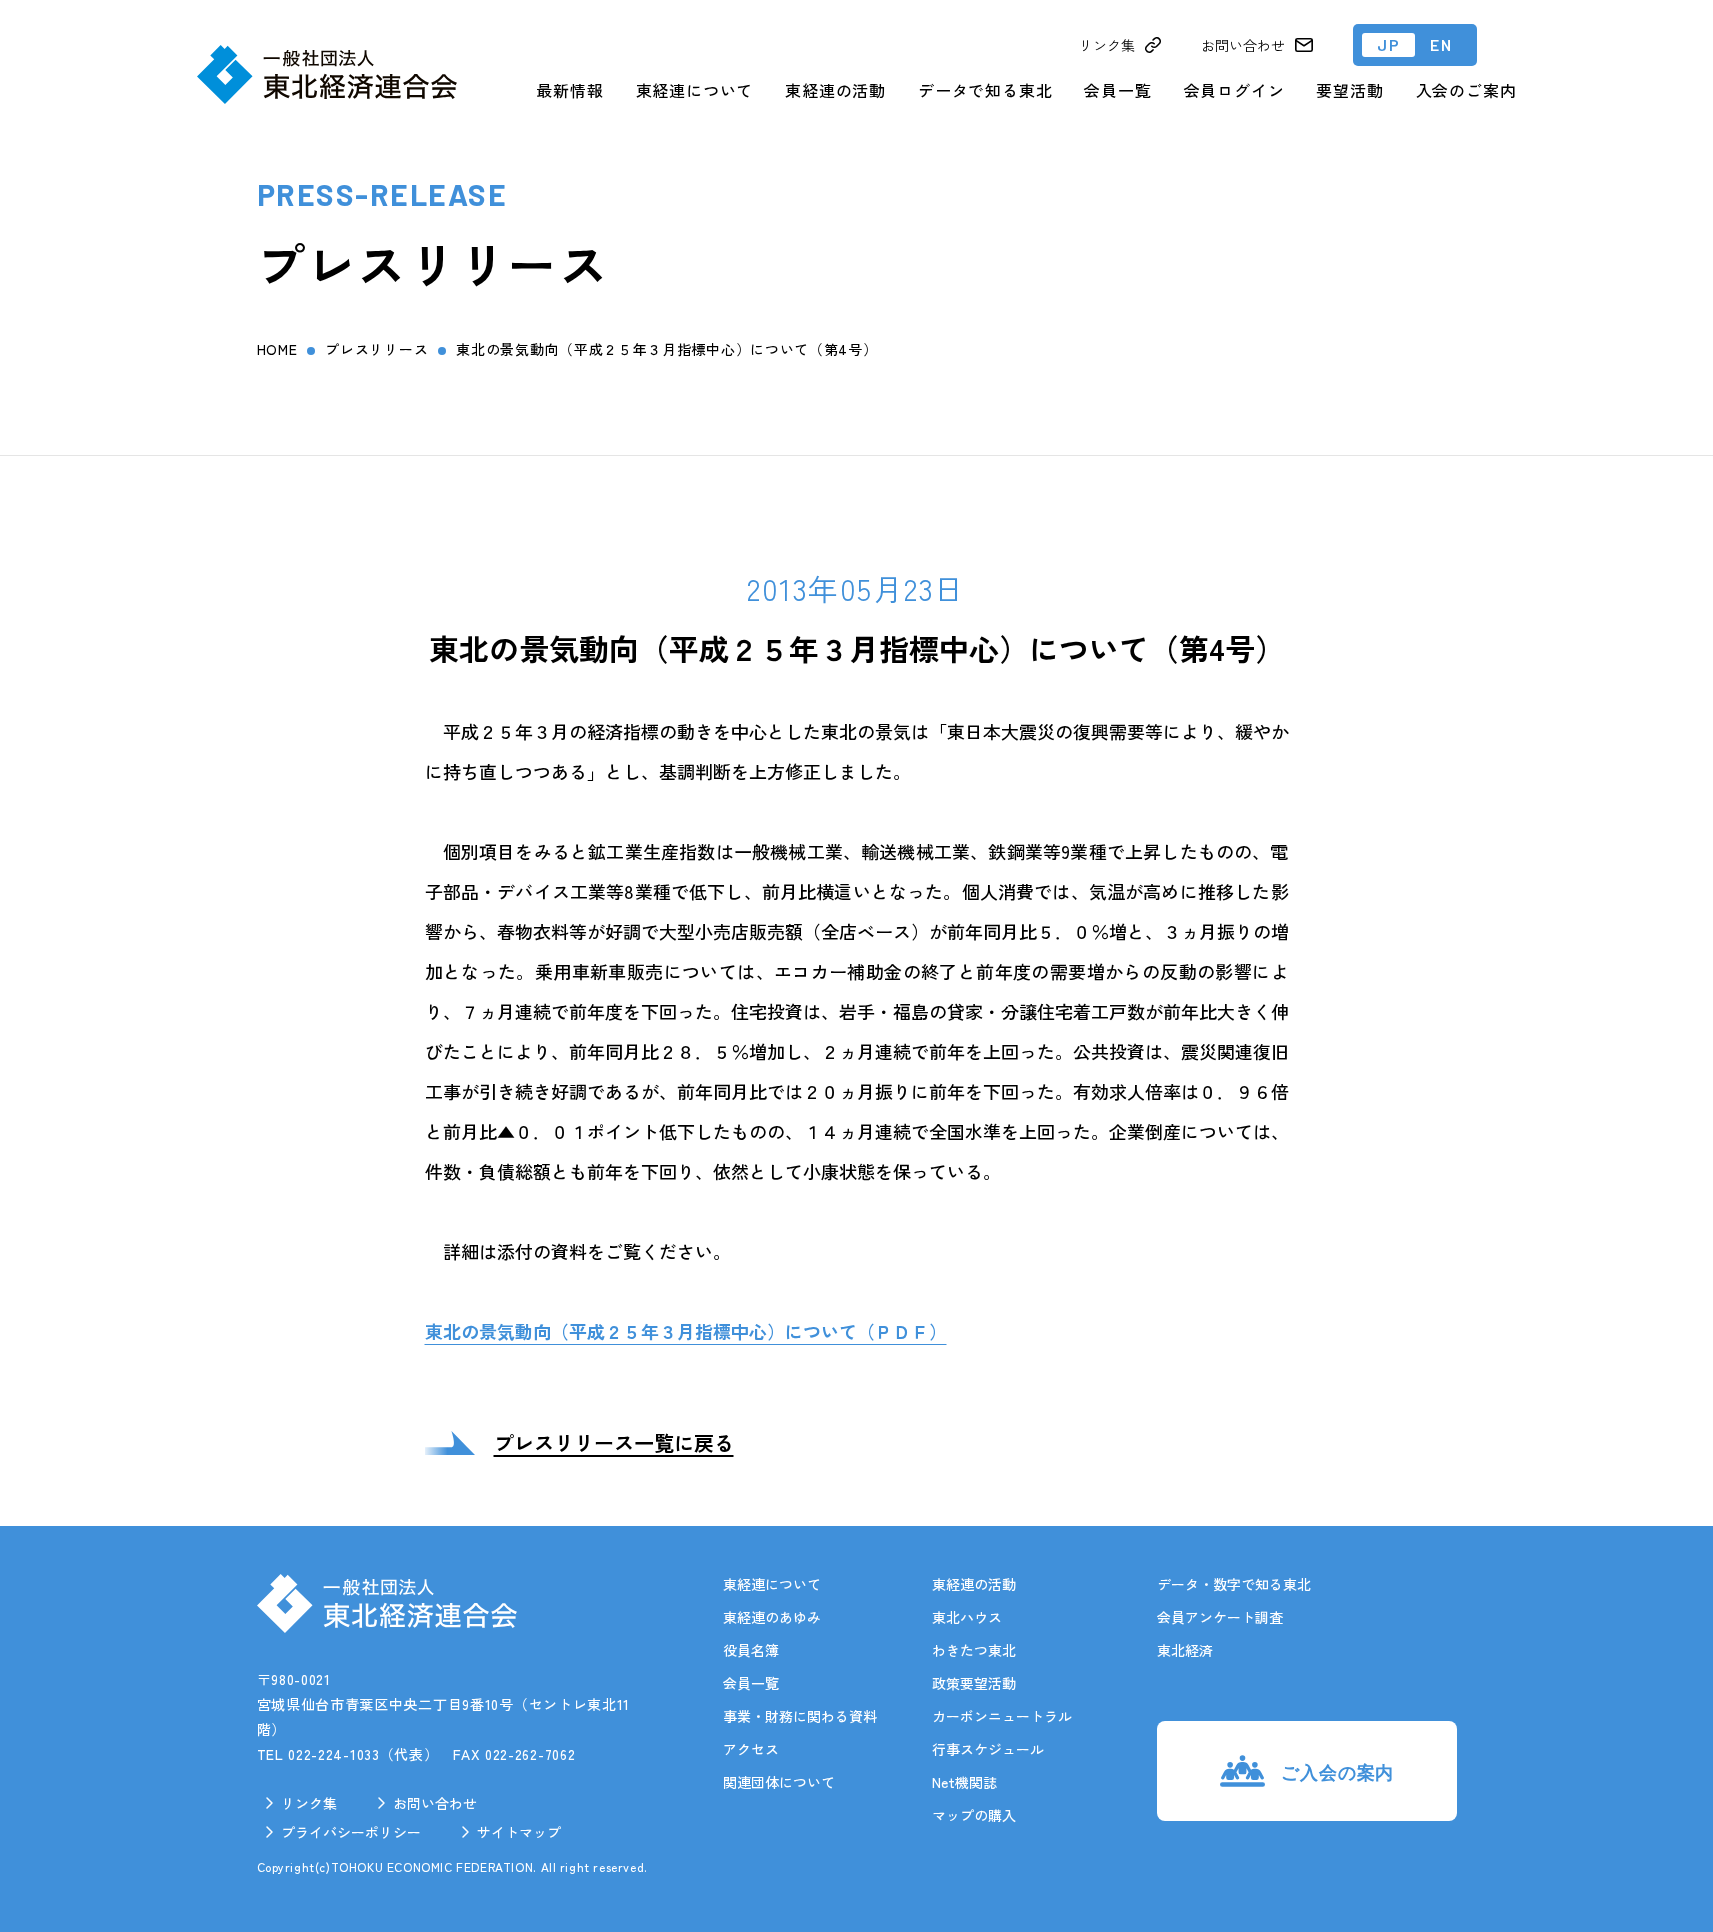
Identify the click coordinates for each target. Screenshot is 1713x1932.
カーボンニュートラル (1002, 1716)
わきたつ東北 (974, 1650)
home (277, 349)
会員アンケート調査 (1220, 1617)
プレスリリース (376, 349)
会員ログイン (1234, 90)
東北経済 (1185, 1650)
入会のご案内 (1466, 90)
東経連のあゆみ (772, 1617)
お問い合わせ (435, 1803)
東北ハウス (967, 1617)
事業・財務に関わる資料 (800, 1716)
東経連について (695, 90)
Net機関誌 (964, 1782)
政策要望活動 (974, 1683)
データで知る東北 (985, 90)
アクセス (751, 1749)
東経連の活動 (835, 90)
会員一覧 (1117, 90)
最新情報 (569, 90)
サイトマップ (519, 1832)
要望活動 (1349, 90)
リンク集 (309, 1803)
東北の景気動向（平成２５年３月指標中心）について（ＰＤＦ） (686, 1331)
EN (1441, 44)
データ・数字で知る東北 (1234, 1584)
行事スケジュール (988, 1749)
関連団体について (779, 1782)
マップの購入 (974, 1815)
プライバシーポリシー (351, 1832)
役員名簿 (751, 1650)
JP (1388, 44)
